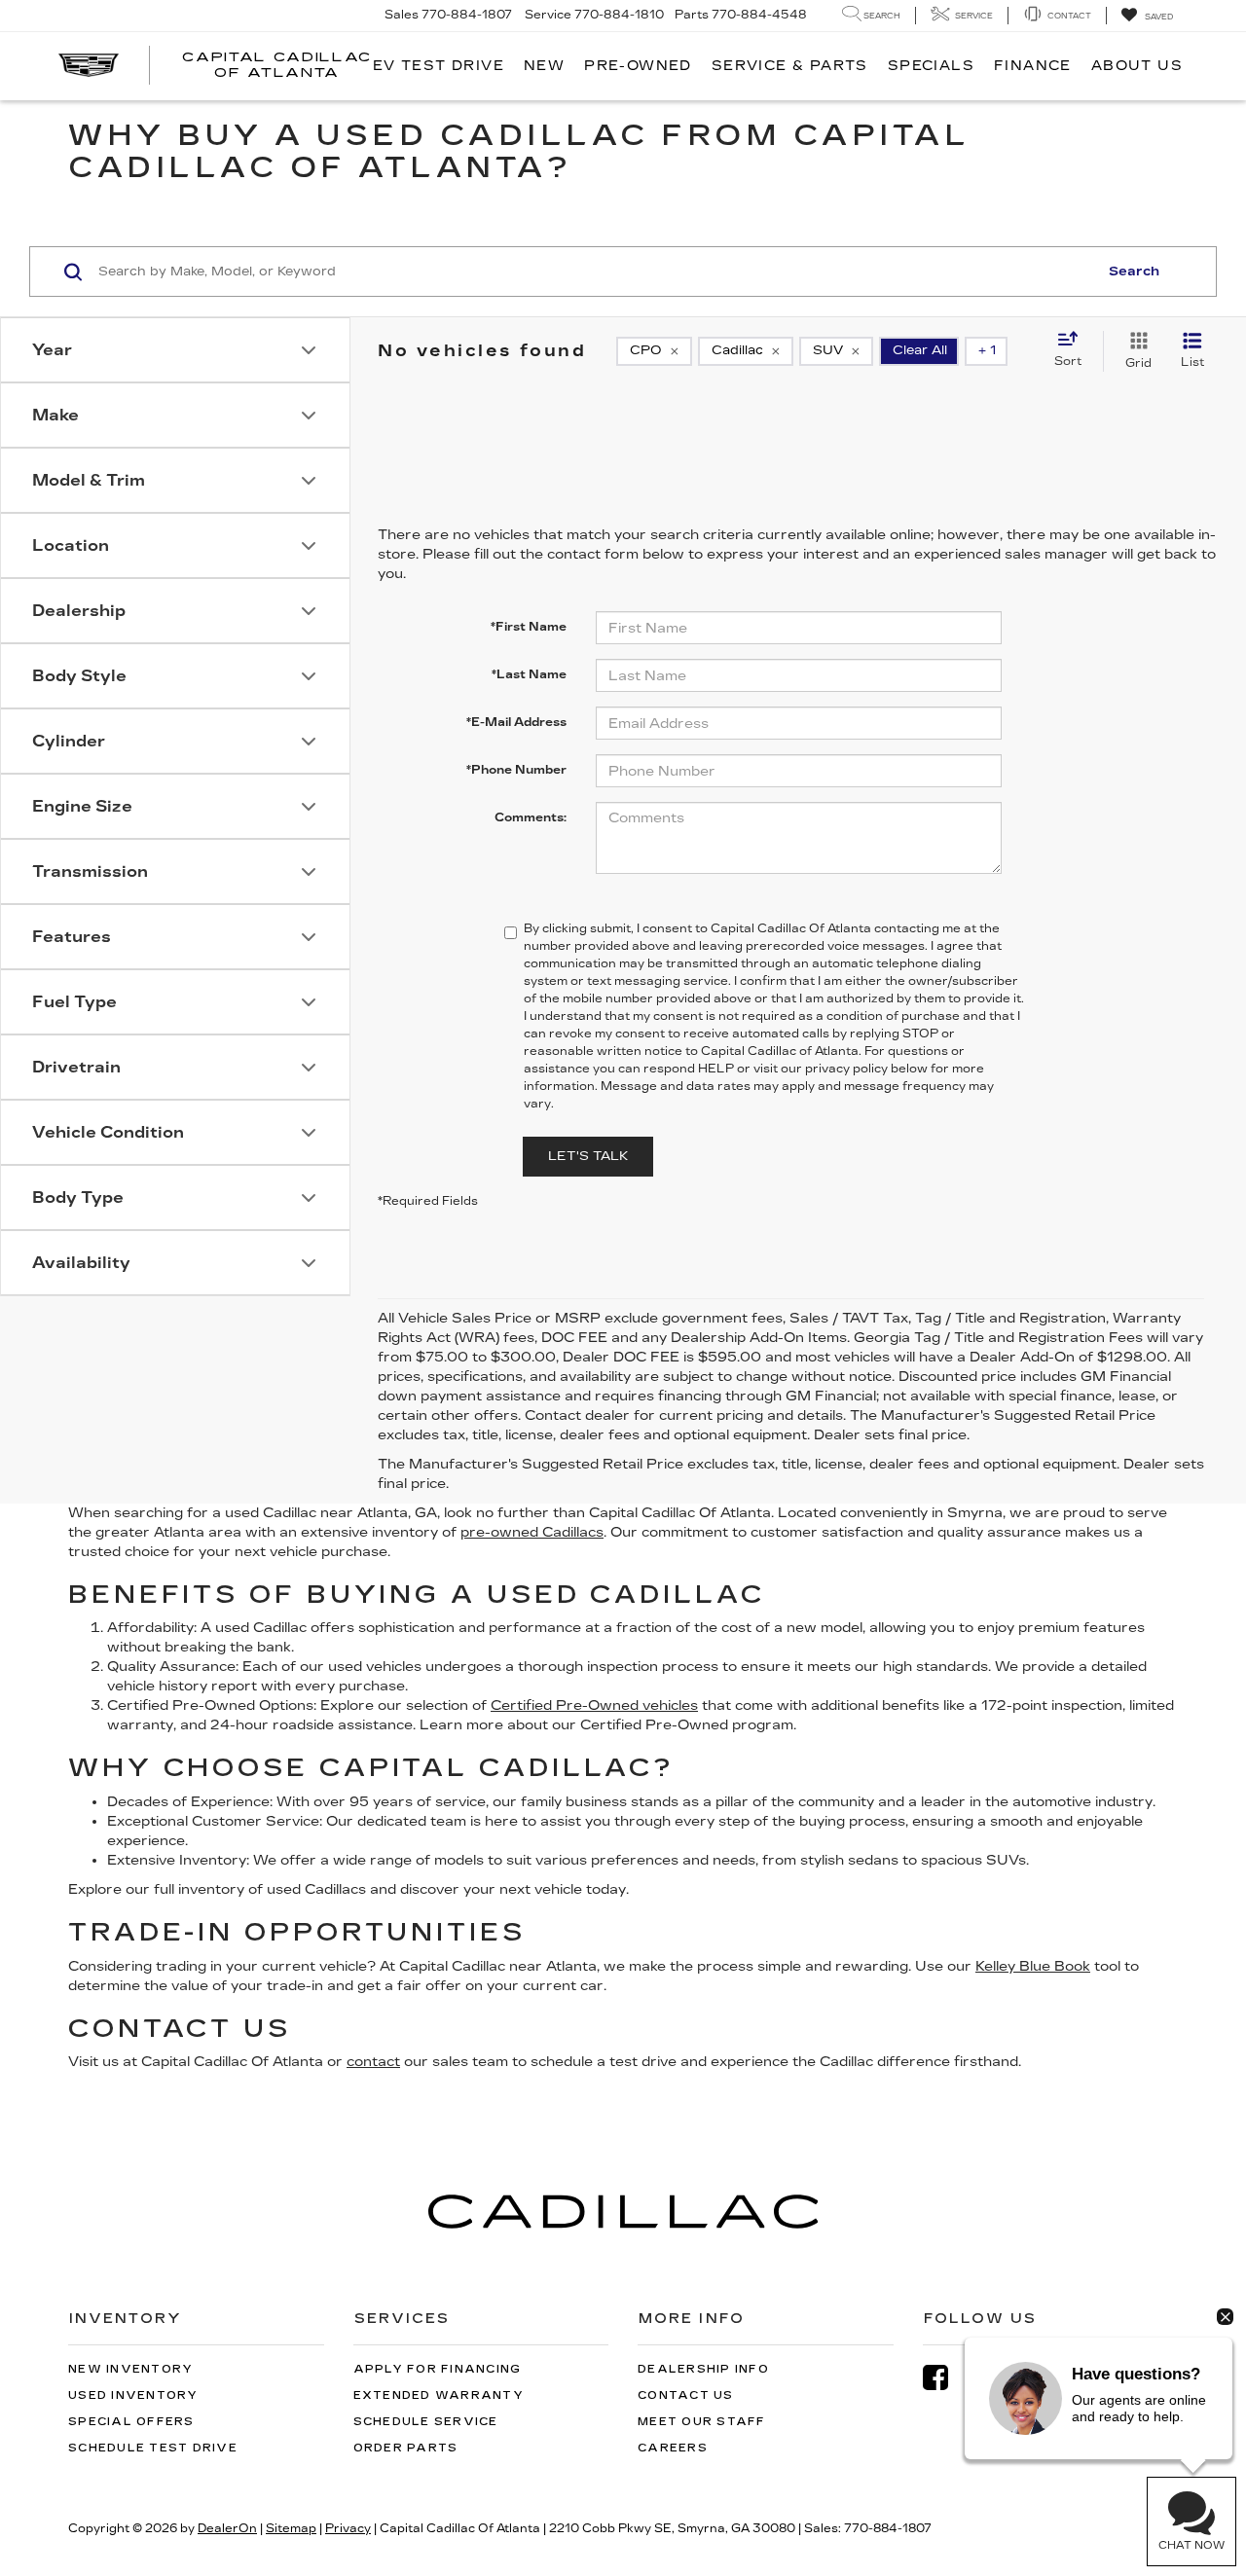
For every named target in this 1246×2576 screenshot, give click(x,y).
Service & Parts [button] (790, 66)
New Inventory (130, 2369)
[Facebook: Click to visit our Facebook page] (945, 2378)
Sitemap (291, 2528)
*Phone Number (516, 770)
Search (1134, 272)
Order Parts (406, 2448)
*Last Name (529, 674)
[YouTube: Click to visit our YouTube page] (996, 2378)
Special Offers (131, 2422)
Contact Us (686, 2395)
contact (373, 2062)
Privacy (348, 2528)
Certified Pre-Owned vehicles (594, 1705)
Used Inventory (133, 2395)
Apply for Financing (438, 2369)
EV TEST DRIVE (439, 66)
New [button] (544, 66)
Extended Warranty (439, 2395)
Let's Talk (588, 1156)
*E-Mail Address (516, 722)
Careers (673, 2448)
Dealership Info (703, 2369)
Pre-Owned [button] (638, 66)
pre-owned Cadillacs (532, 1532)
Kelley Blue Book (1033, 1966)
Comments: (531, 817)
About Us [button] (1137, 66)
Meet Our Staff (702, 2422)
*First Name (529, 627)
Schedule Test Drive (153, 2448)
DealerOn (227, 2528)
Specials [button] (931, 66)
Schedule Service (426, 2422)
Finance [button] (1033, 66)
